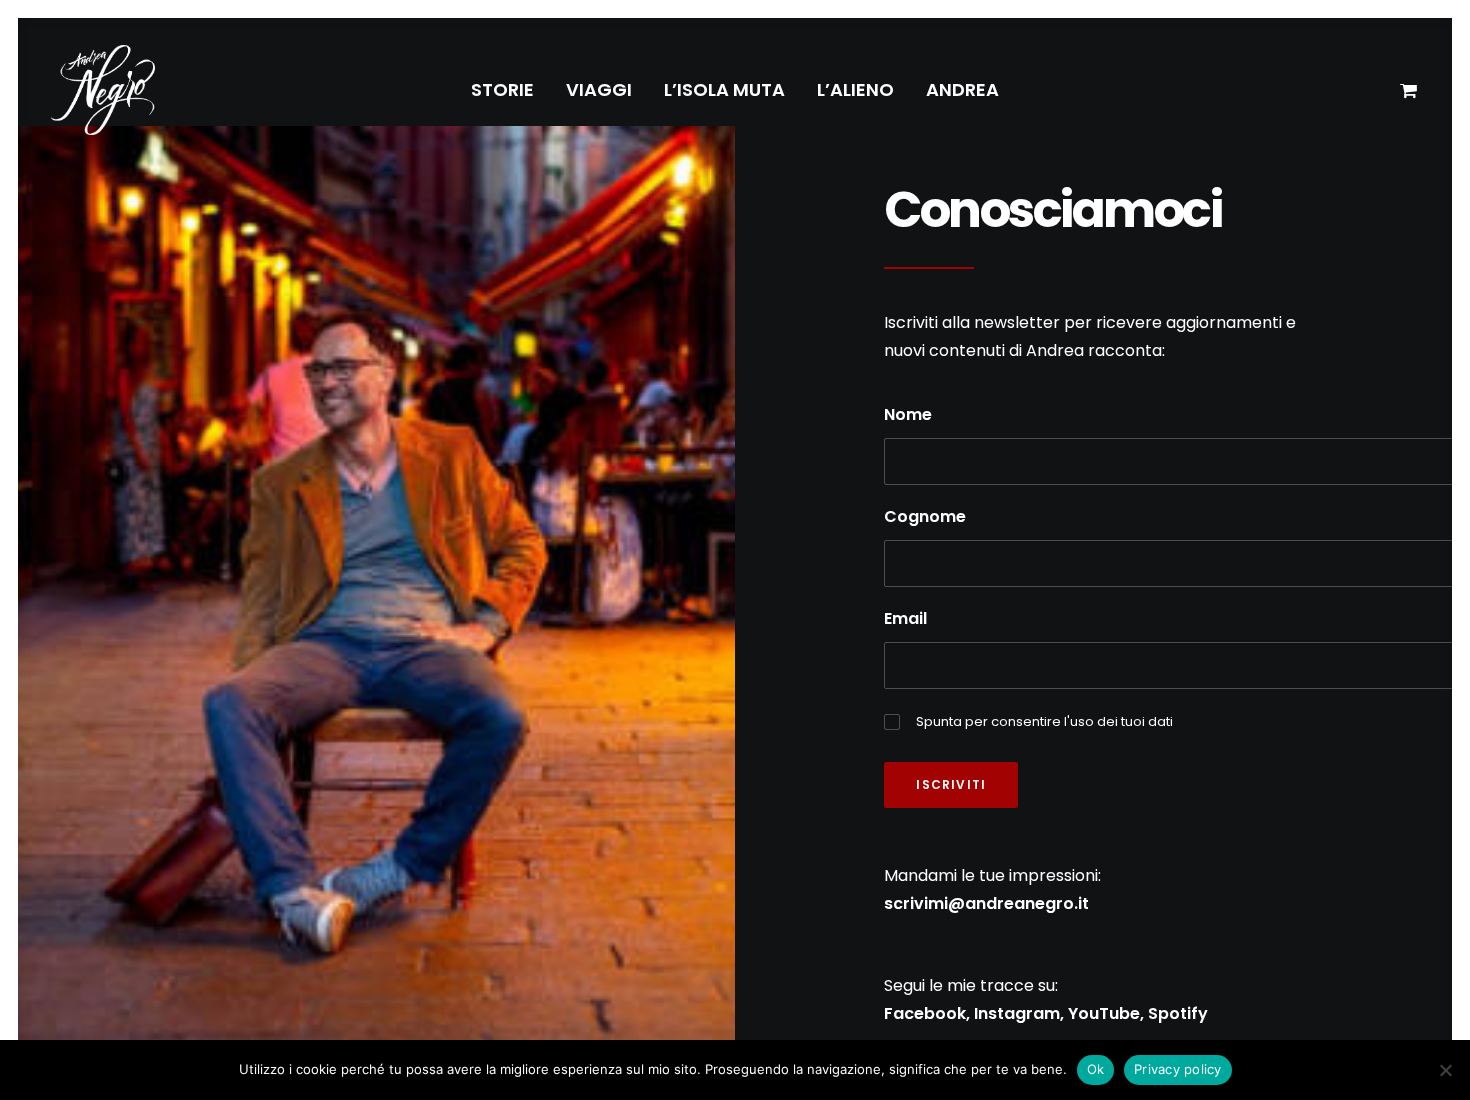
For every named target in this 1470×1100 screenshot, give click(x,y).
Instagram (1017, 1013)
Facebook (925, 1013)
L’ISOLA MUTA (724, 89)
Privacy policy (1178, 1069)
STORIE (502, 89)
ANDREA (962, 89)
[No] (1445, 1070)
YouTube (1104, 1013)
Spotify (1178, 1013)
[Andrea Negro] (103, 90)
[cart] (1409, 90)
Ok (1096, 1069)
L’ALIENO (855, 89)
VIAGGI (599, 89)
